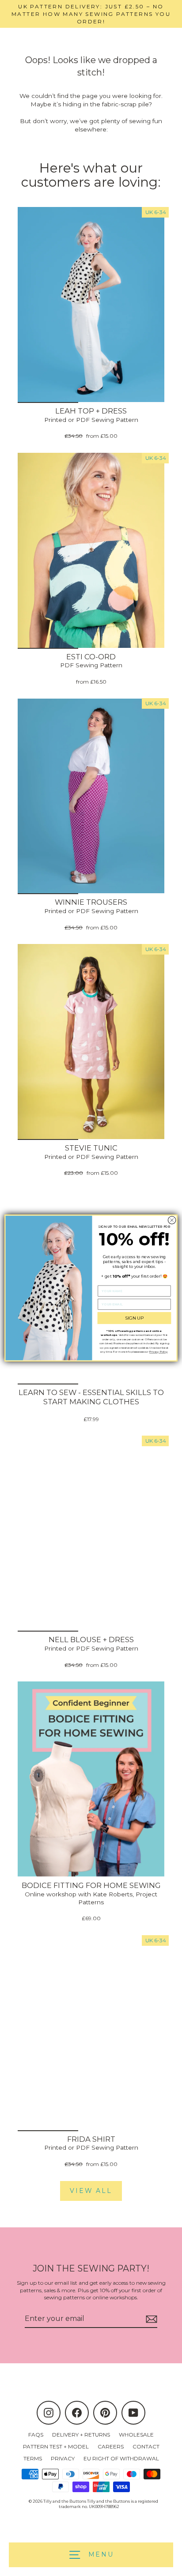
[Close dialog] (172, 1220)
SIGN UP (135, 1318)
